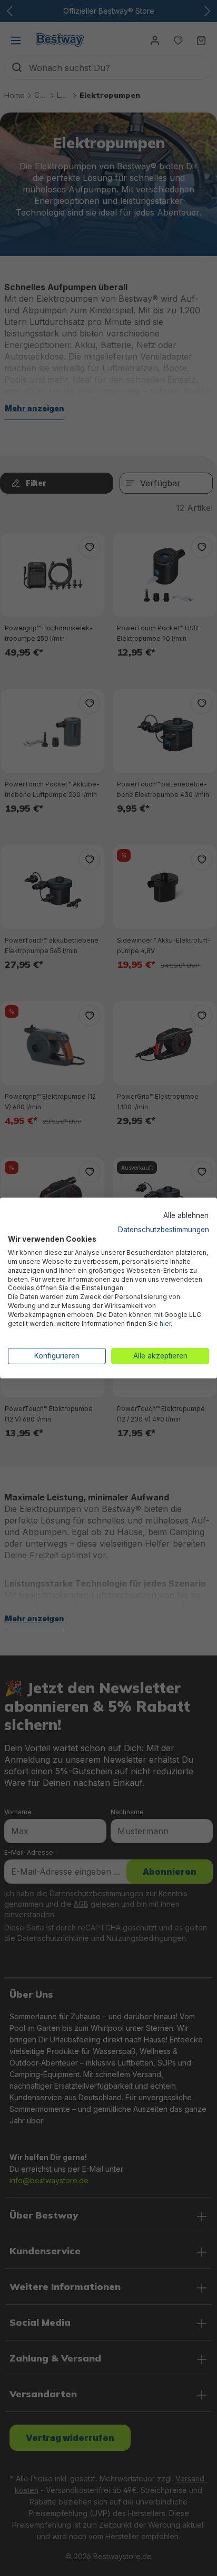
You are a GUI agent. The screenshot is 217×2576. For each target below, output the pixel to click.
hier (165, 1323)
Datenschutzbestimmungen (164, 1229)
